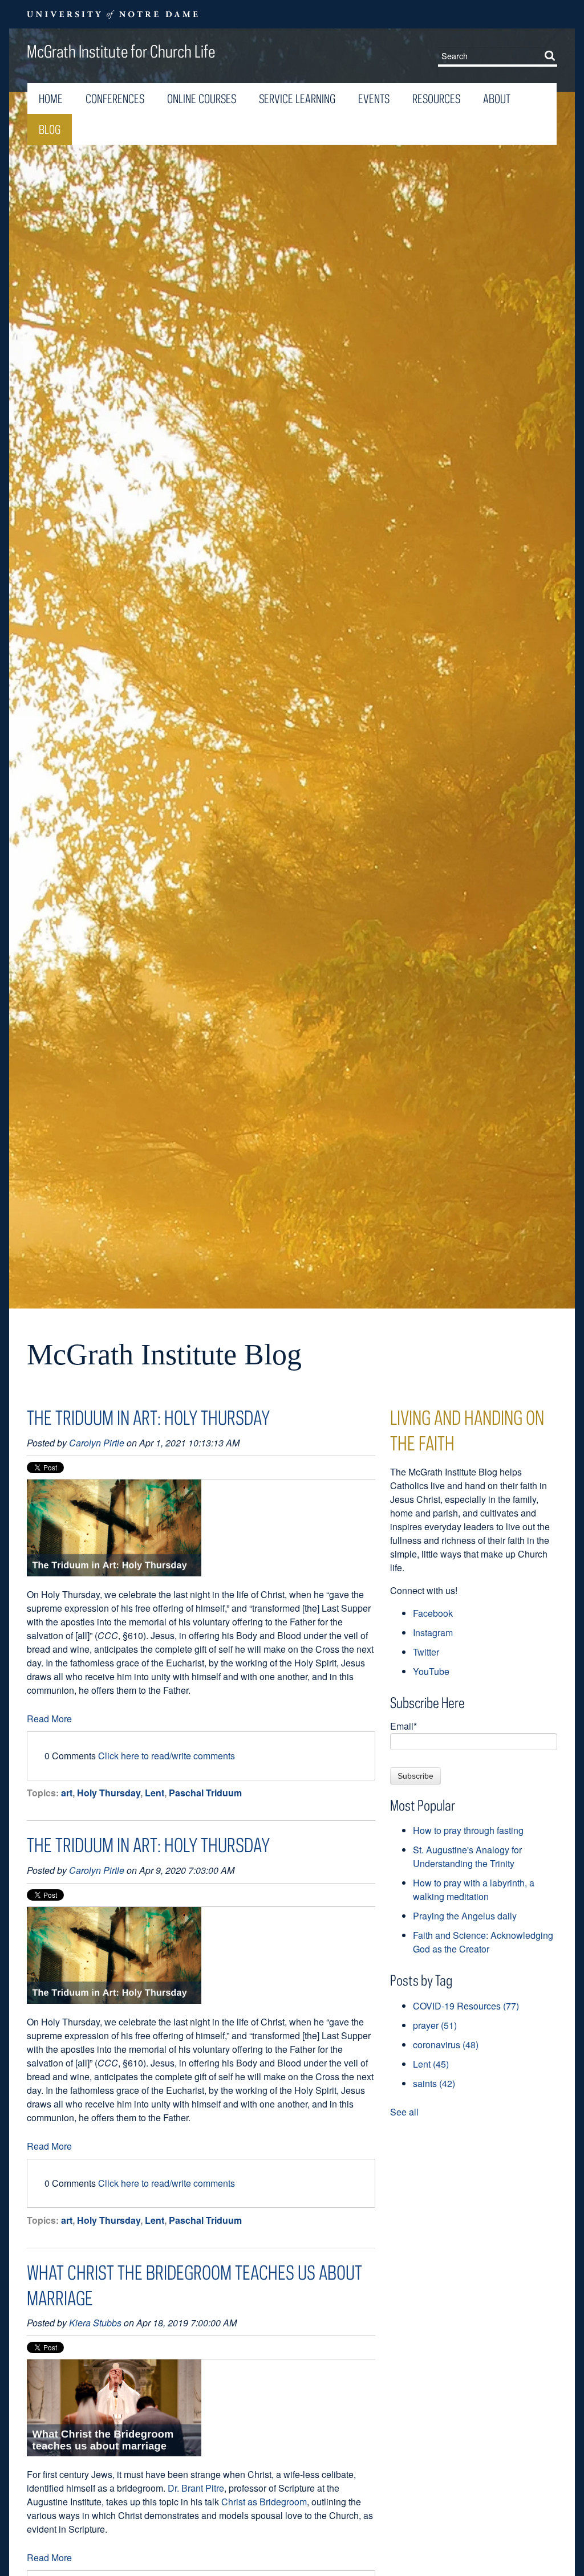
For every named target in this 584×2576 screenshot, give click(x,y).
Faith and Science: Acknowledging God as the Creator (483, 1942)
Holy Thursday (109, 1793)
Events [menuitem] (374, 99)
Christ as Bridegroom (264, 2502)
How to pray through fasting (468, 1830)
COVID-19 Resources (466, 2006)
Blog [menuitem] (50, 129)
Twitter (426, 1652)
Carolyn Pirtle (97, 1443)
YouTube (431, 1671)
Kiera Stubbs (95, 2323)
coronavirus (446, 2045)
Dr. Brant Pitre (196, 2488)
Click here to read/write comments (167, 1756)
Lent (155, 1793)
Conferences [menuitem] (115, 99)
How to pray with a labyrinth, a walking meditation (474, 1890)
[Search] (552, 55)
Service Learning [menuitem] (297, 99)
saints (434, 2083)
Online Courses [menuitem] (202, 99)
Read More (49, 1719)
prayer (435, 2025)
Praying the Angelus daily (465, 1916)
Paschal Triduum (205, 1793)
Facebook (433, 1613)
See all (404, 2112)
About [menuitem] (497, 99)
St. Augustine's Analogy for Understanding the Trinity (467, 1856)
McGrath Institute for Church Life (121, 51)
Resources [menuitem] (436, 99)
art (67, 1793)
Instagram (433, 1633)
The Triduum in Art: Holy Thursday (148, 1417)
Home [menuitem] (51, 99)
